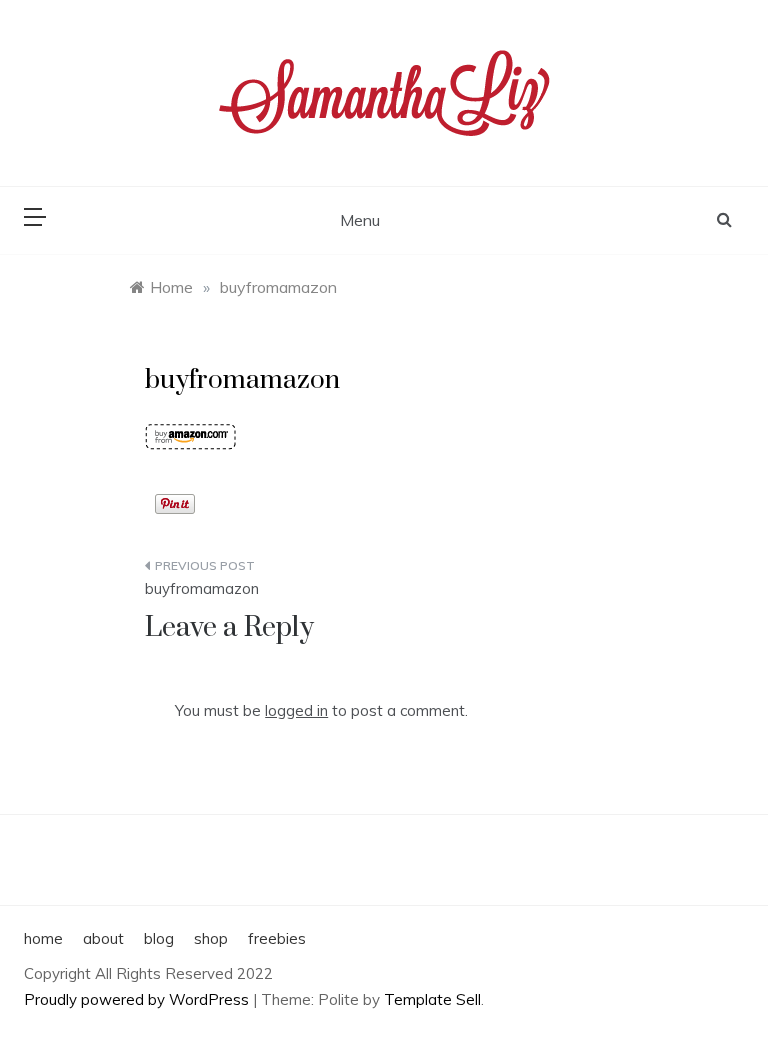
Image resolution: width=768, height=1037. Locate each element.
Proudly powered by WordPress (138, 999)
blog (159, 938)
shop (211, 938)
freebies (277, 938)
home (43, 938)
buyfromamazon (202, 588)
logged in (296, 710)
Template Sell (432, 999)
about (103, 938)
